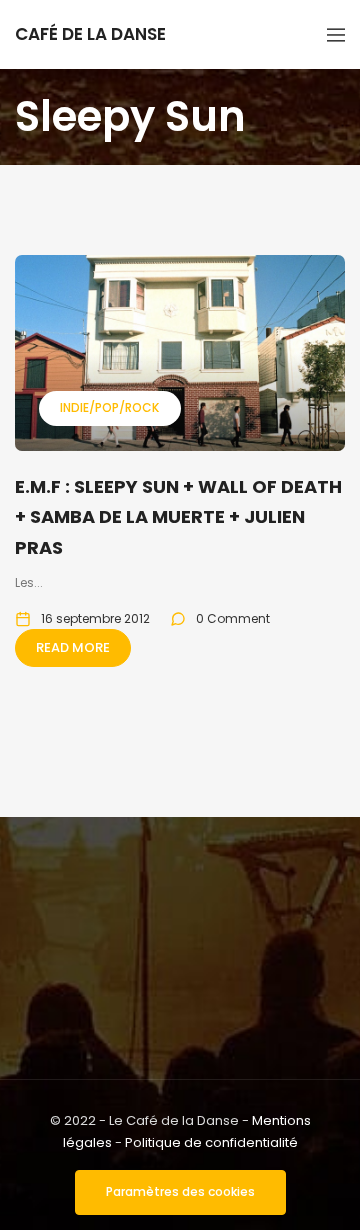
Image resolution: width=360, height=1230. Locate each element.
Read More (73, 647)
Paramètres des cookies (180, 1191)
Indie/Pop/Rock (109, 407)
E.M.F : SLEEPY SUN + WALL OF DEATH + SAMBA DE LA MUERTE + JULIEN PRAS (178, 517)
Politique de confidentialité (211, 1142)
